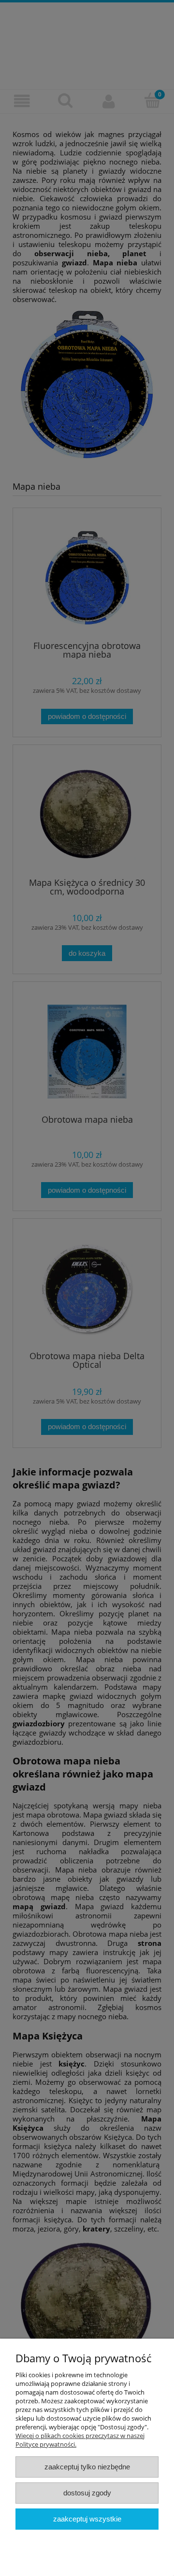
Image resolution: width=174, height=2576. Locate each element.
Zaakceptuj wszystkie (87, 2519)
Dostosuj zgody (87, 2493)
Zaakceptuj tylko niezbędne (87, 2467)
